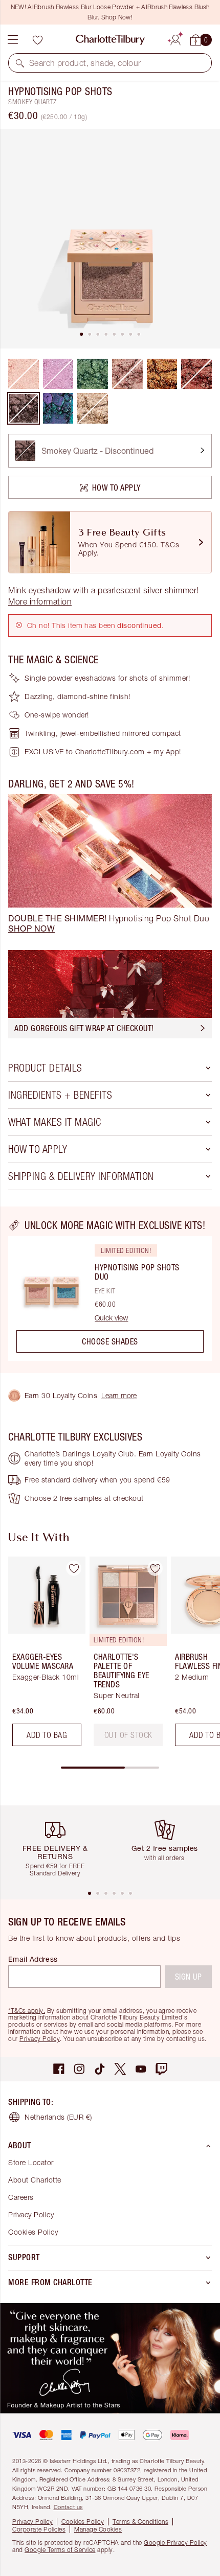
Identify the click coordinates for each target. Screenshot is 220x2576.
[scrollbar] (110, 1768)
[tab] (81, 334)
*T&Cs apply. (27, 2011)
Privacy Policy (40, 2039)
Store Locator (31, 2162)
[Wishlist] (37, 40)
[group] (44, 1655)
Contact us (68, 2507)
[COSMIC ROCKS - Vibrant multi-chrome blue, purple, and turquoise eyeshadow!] (58, 408)
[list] (110, 239)
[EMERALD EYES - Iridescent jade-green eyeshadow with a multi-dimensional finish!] (93, 374)
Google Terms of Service (60, 2550)
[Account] (175, 38)
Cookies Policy (33, 2232)
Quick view (111, 1318)
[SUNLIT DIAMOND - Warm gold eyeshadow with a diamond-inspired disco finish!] (162, 374)
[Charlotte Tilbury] (110, 40)
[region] (110, 1290)
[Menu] (13, 40)
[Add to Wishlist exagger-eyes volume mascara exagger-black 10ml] (74, 1568)
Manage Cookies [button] (98, 2529)
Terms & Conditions (140, 2522)
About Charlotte (35, 2180)
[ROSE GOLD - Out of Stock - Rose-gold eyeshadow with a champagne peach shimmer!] (127, 374)
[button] (20, 63)
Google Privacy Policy (175, 2543)
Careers (21, 2197)
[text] (128, 1735)
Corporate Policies (39, 2529)
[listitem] (110, 239)
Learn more (119, 1395)
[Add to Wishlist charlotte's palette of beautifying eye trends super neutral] (155, 1568)
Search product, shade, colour (85, 63)
